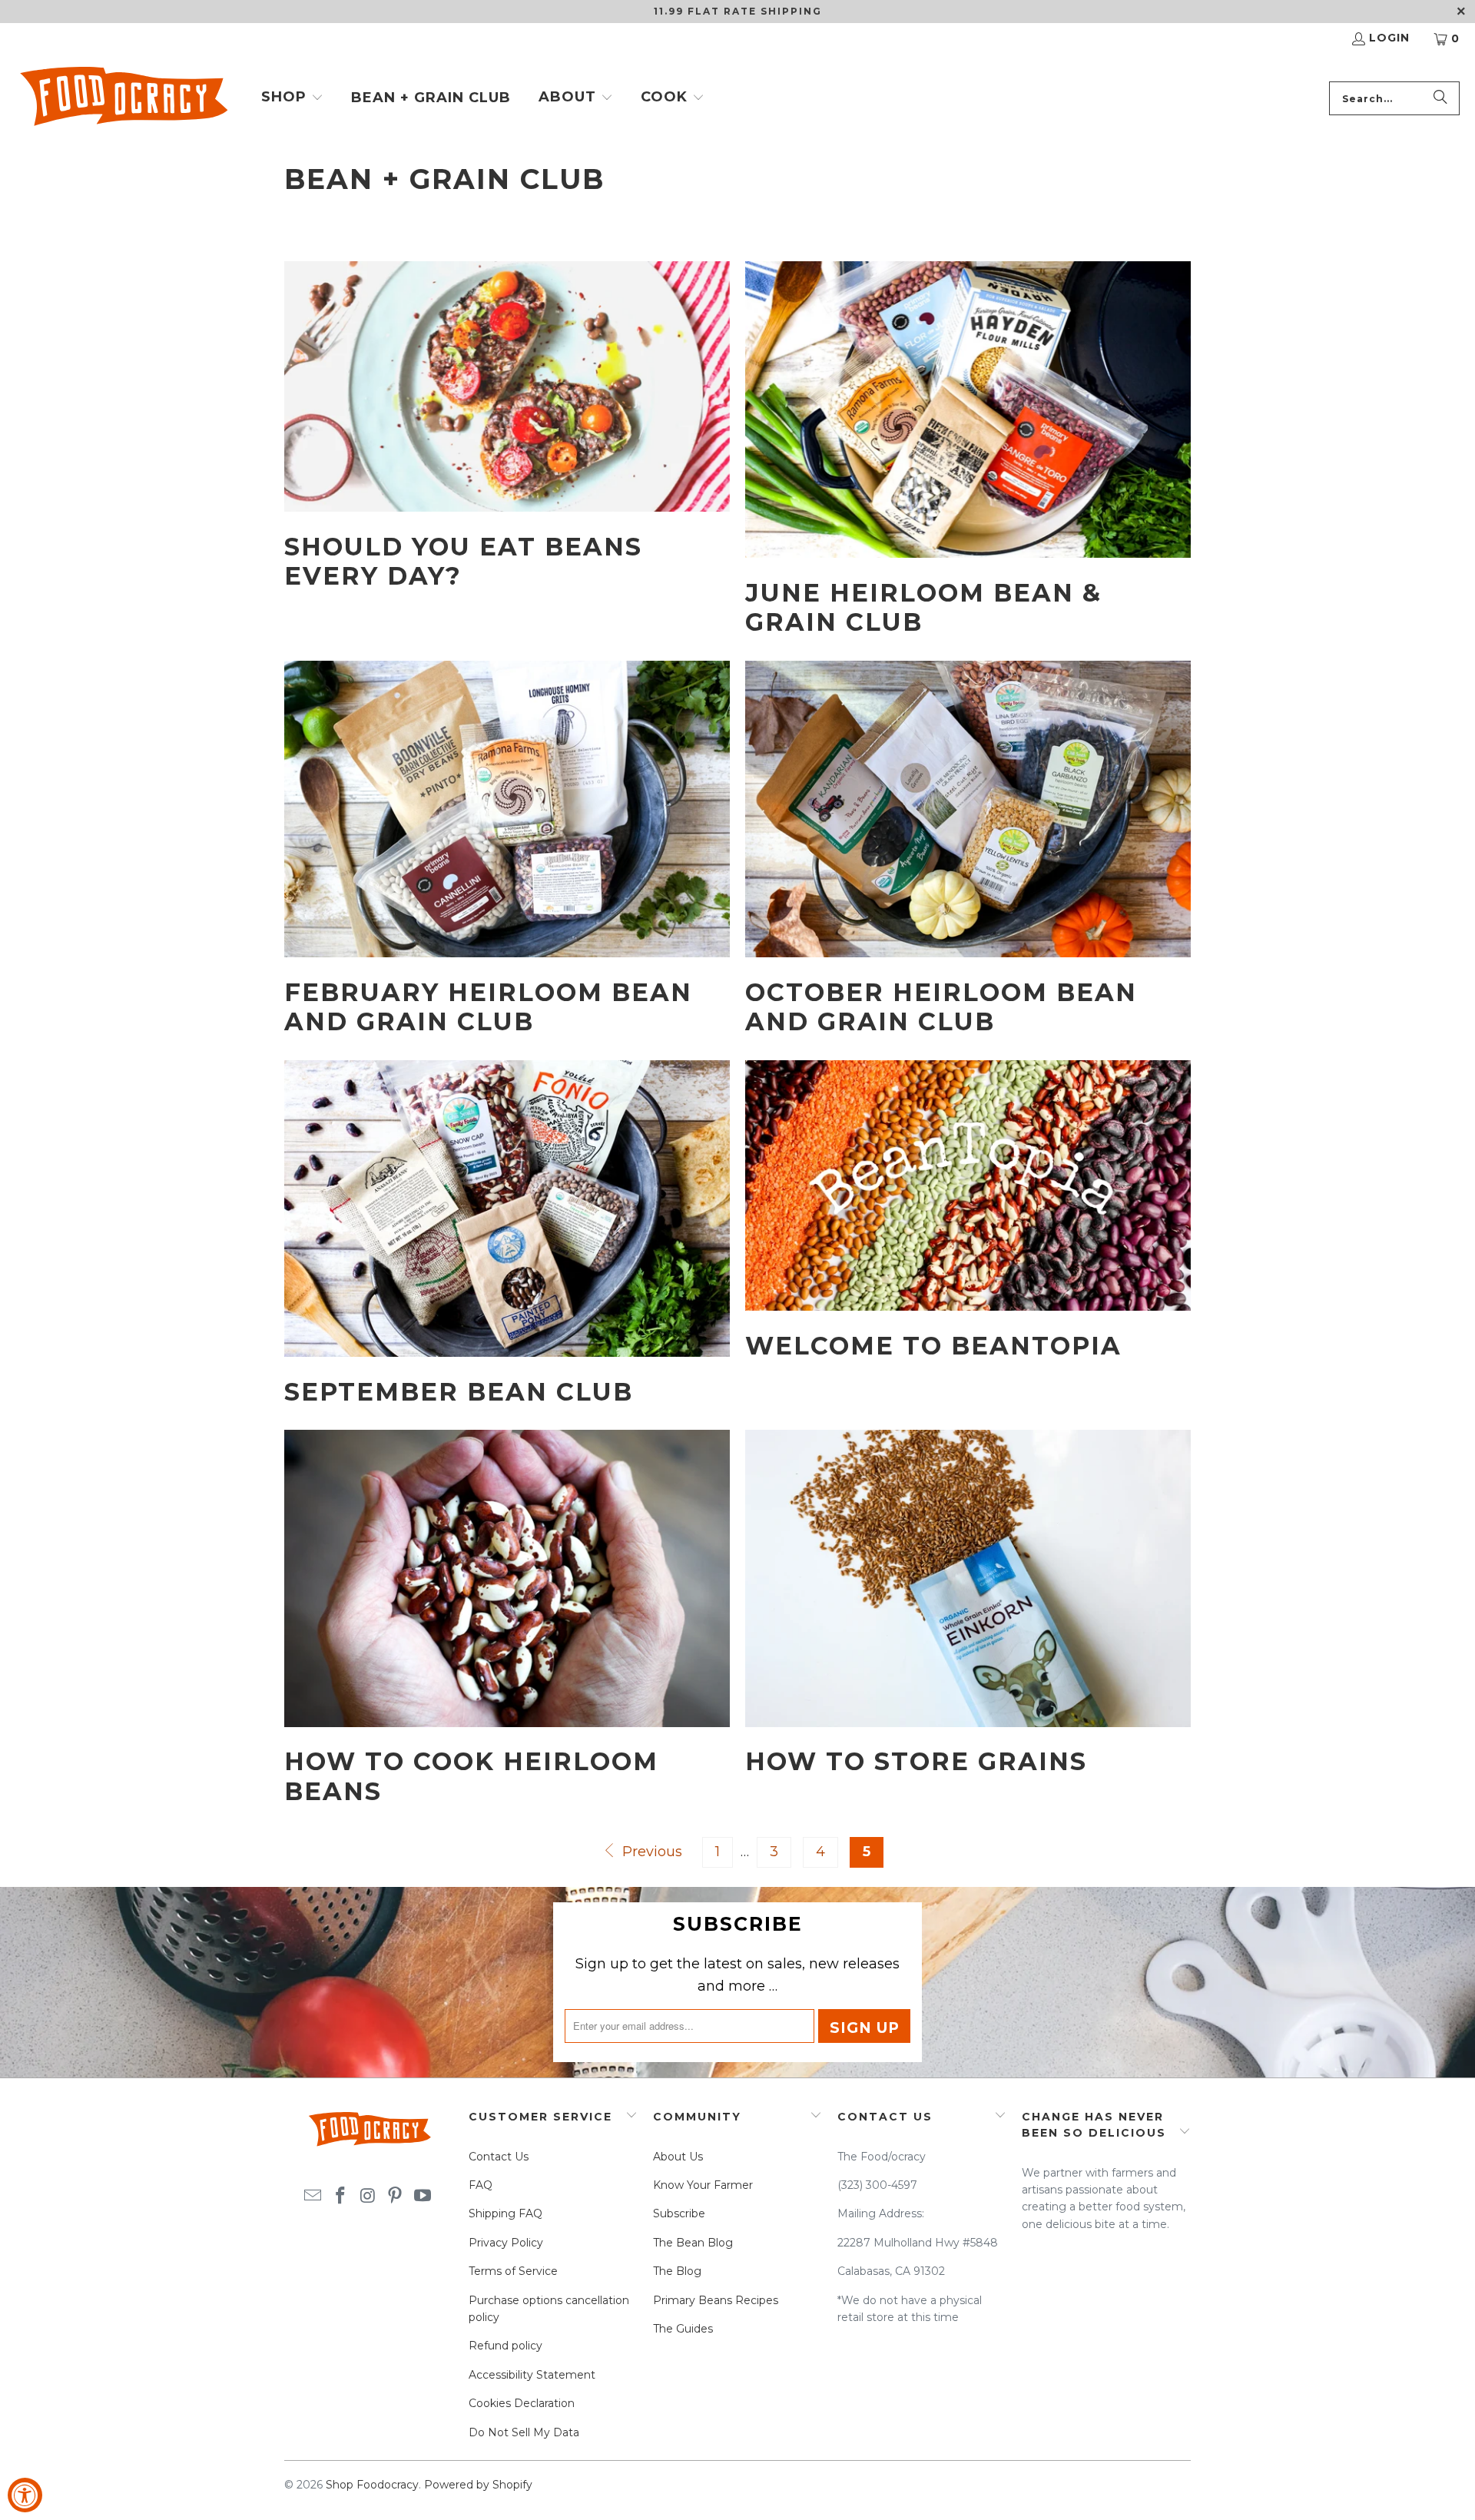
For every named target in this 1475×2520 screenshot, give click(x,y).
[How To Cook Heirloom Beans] (507, 1578)
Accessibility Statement (532, 2375)
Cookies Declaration (522, 2403)
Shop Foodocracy (372, 2485)
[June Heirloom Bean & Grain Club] (968, 410)
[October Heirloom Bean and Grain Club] (968, 809)
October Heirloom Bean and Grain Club (941, 1007)
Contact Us (499, 2157)
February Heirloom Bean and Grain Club (488, 1007)
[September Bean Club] (507, 1209)
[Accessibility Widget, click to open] (25, 2495)
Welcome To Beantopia (933, 1346)
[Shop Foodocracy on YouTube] (423, 2197)
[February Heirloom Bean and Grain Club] (507, 809)
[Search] (1440, 98)
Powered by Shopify (478, 2485)
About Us (678, 2157)
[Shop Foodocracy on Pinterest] (396, 2197)
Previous (650, 1852)
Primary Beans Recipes (716, 2300)
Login (1389, 38)
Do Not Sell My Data (524, 2432)
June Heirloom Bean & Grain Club (923, 607)
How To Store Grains (916, 1761)
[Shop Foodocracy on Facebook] (340, 2197)
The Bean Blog (693, 2243)
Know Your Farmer (703, 2185)
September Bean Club (459, 1392)
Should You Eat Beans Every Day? (463, 561)
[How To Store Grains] (968, 1578)
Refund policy (505, 2346)
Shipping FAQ (505, 2213)
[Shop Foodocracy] (123, 99)
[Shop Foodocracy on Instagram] (368, 2197)
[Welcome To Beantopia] (968, 1186)
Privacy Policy (506, 2243)
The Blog (677, 2271)
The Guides (683, 2329)
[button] (292, 98)
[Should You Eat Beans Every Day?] (507, 387)
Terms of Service (513, 2271)
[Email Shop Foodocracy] (313, 2197)
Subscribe (679, 2213)
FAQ (481, 2185)
